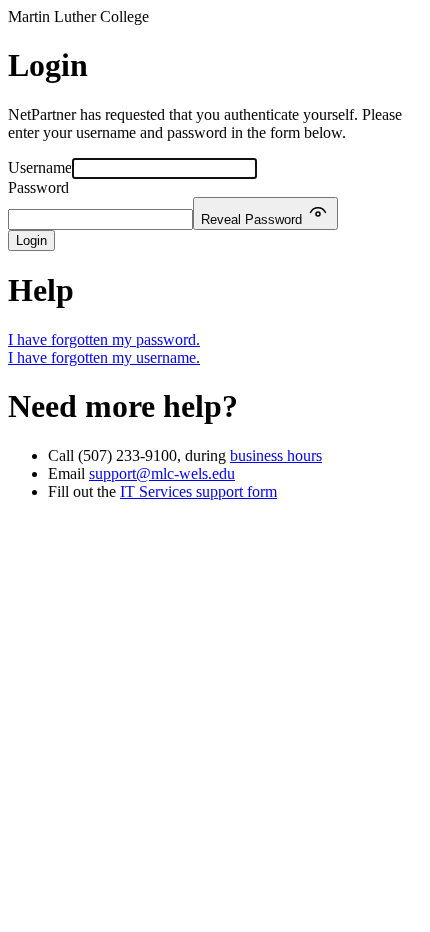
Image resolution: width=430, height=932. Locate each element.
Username (40, 167)
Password (38, 187)
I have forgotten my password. (104, 339)
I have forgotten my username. (104, 357)
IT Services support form (198, 491)
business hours (276, 455)
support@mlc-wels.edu (162, 473)
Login (31, 240)
